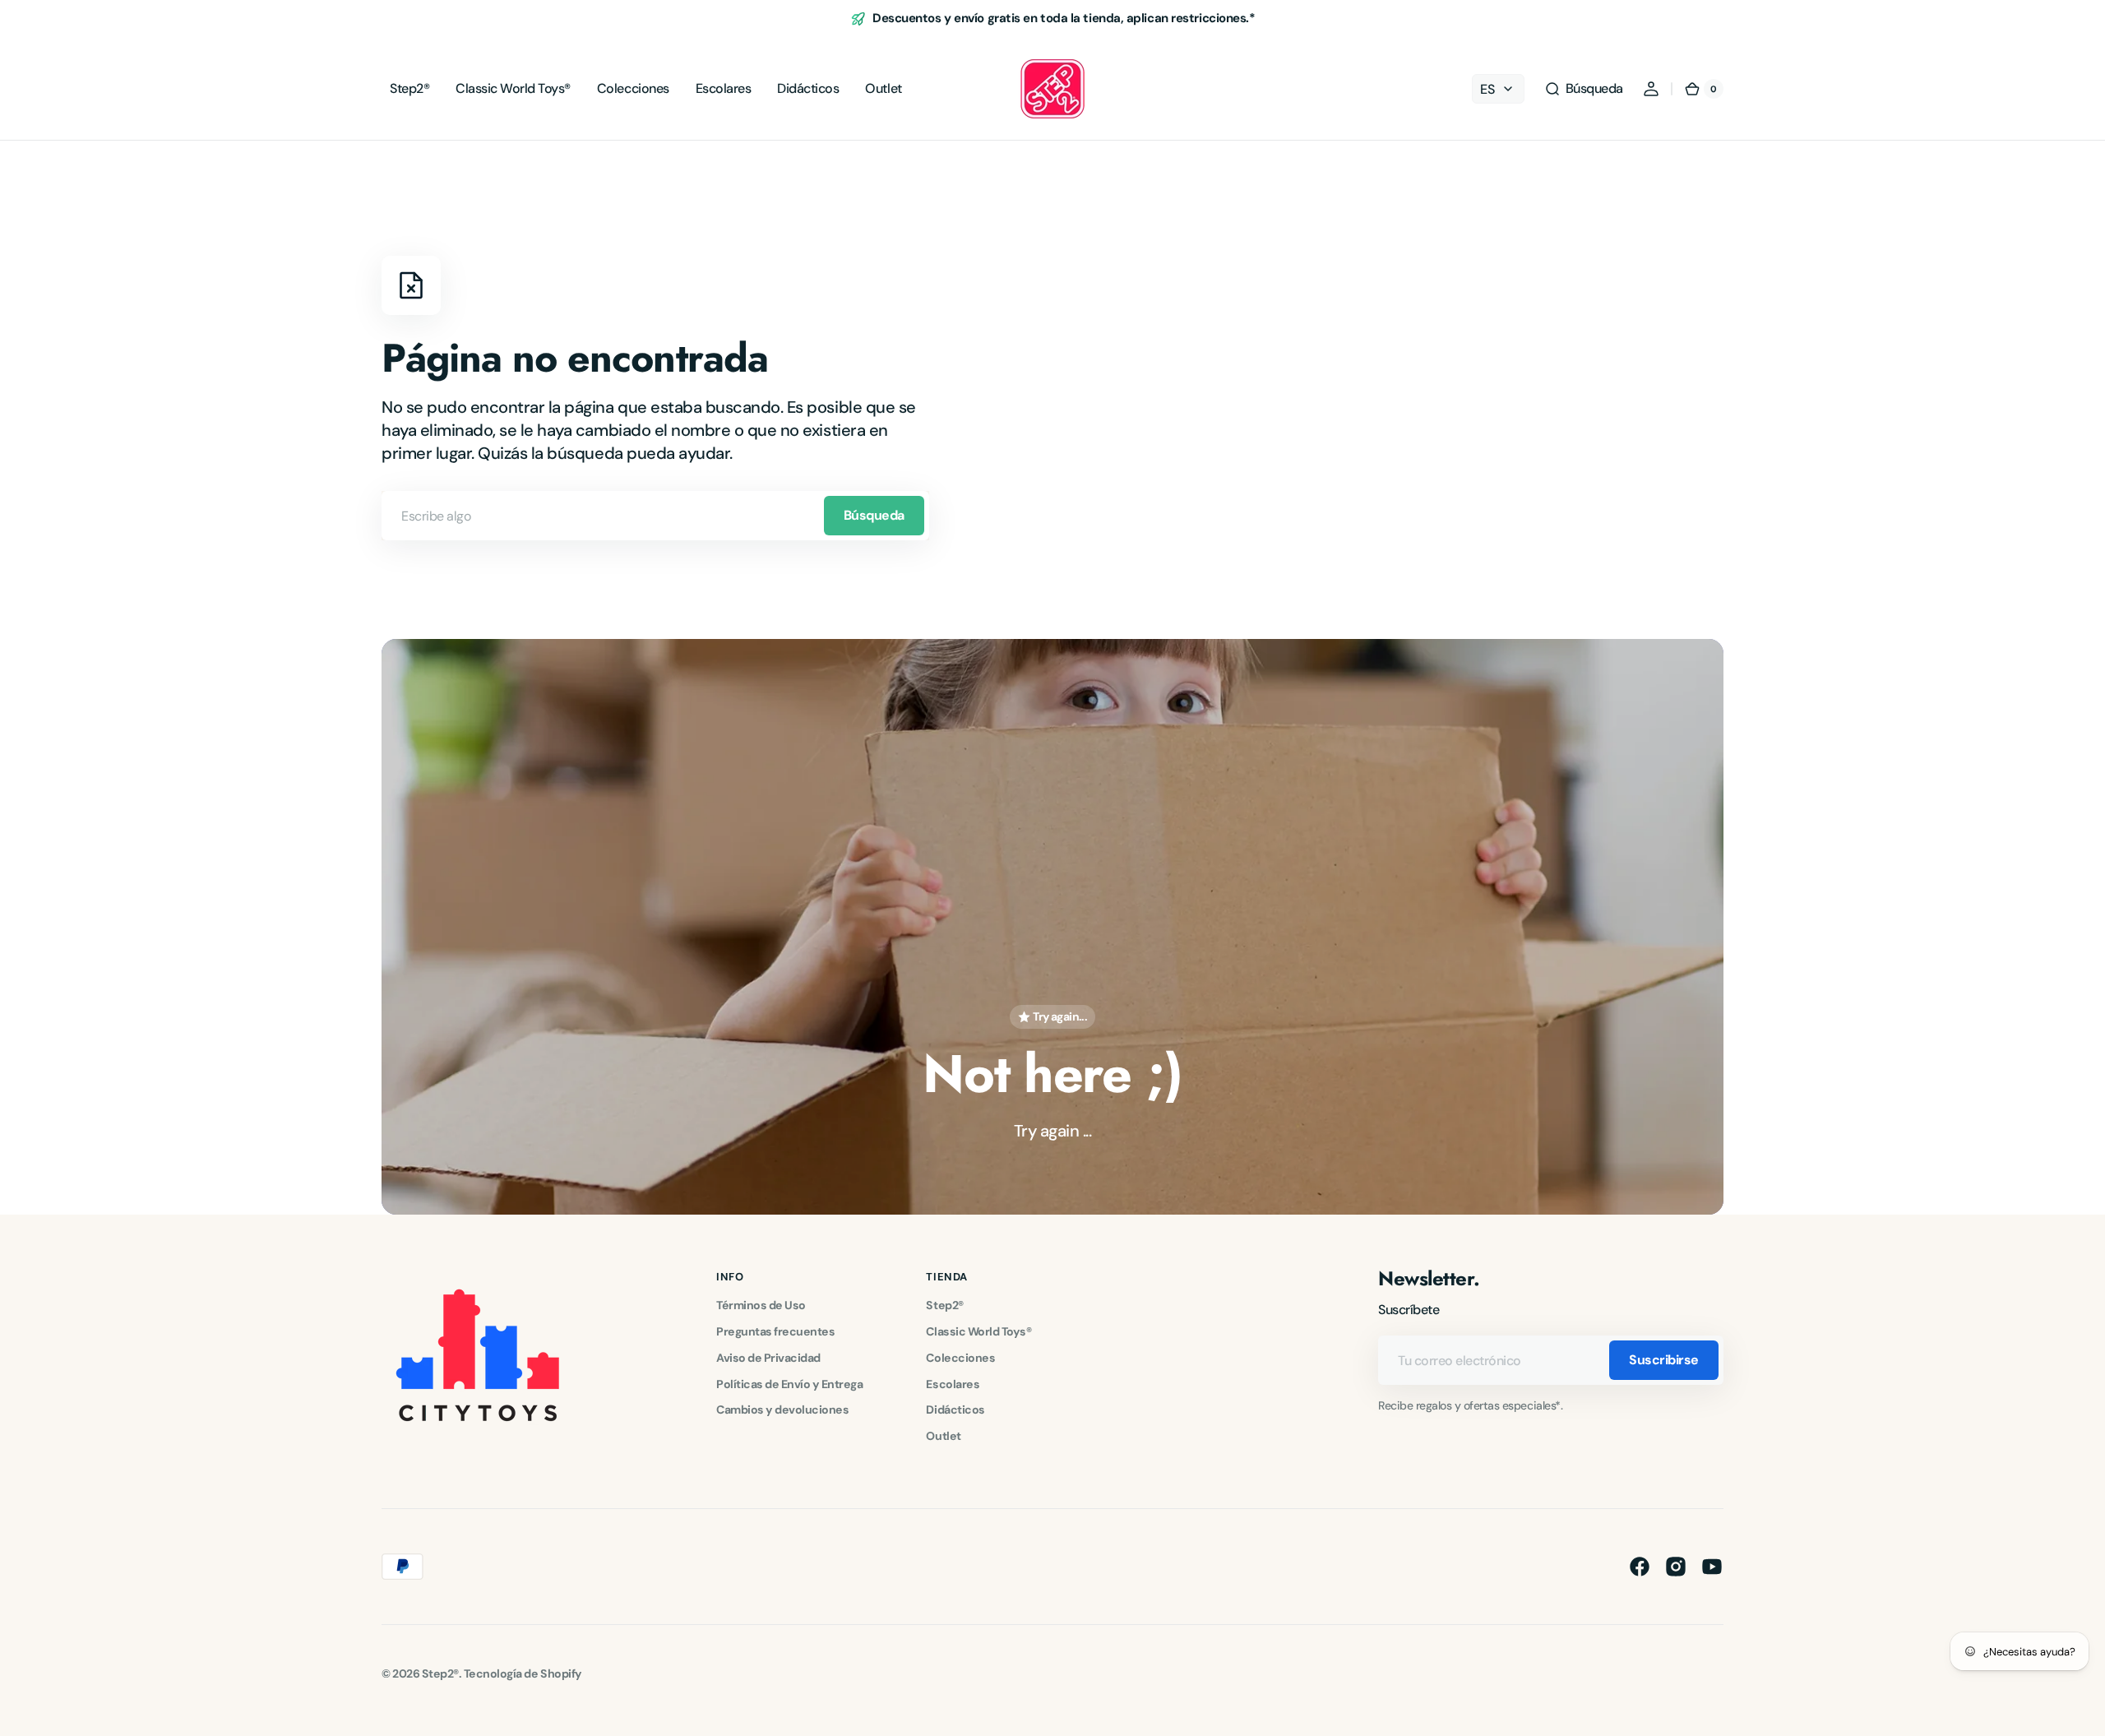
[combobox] (655, 516)
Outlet (943, 1436)
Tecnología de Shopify (523, 1674)
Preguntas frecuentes (775, 1331)
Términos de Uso (761, 1305)
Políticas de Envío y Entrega (789, 1384)
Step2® (944, 1305)
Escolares (953, 1384)
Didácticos (955, 1410)
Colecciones (960, 1358)
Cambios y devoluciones (782, 1410)
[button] (1584, 89)
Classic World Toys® (978, 1331)
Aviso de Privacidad (768, 1358)
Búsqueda (874, 515)
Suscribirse (1664, 1360)
